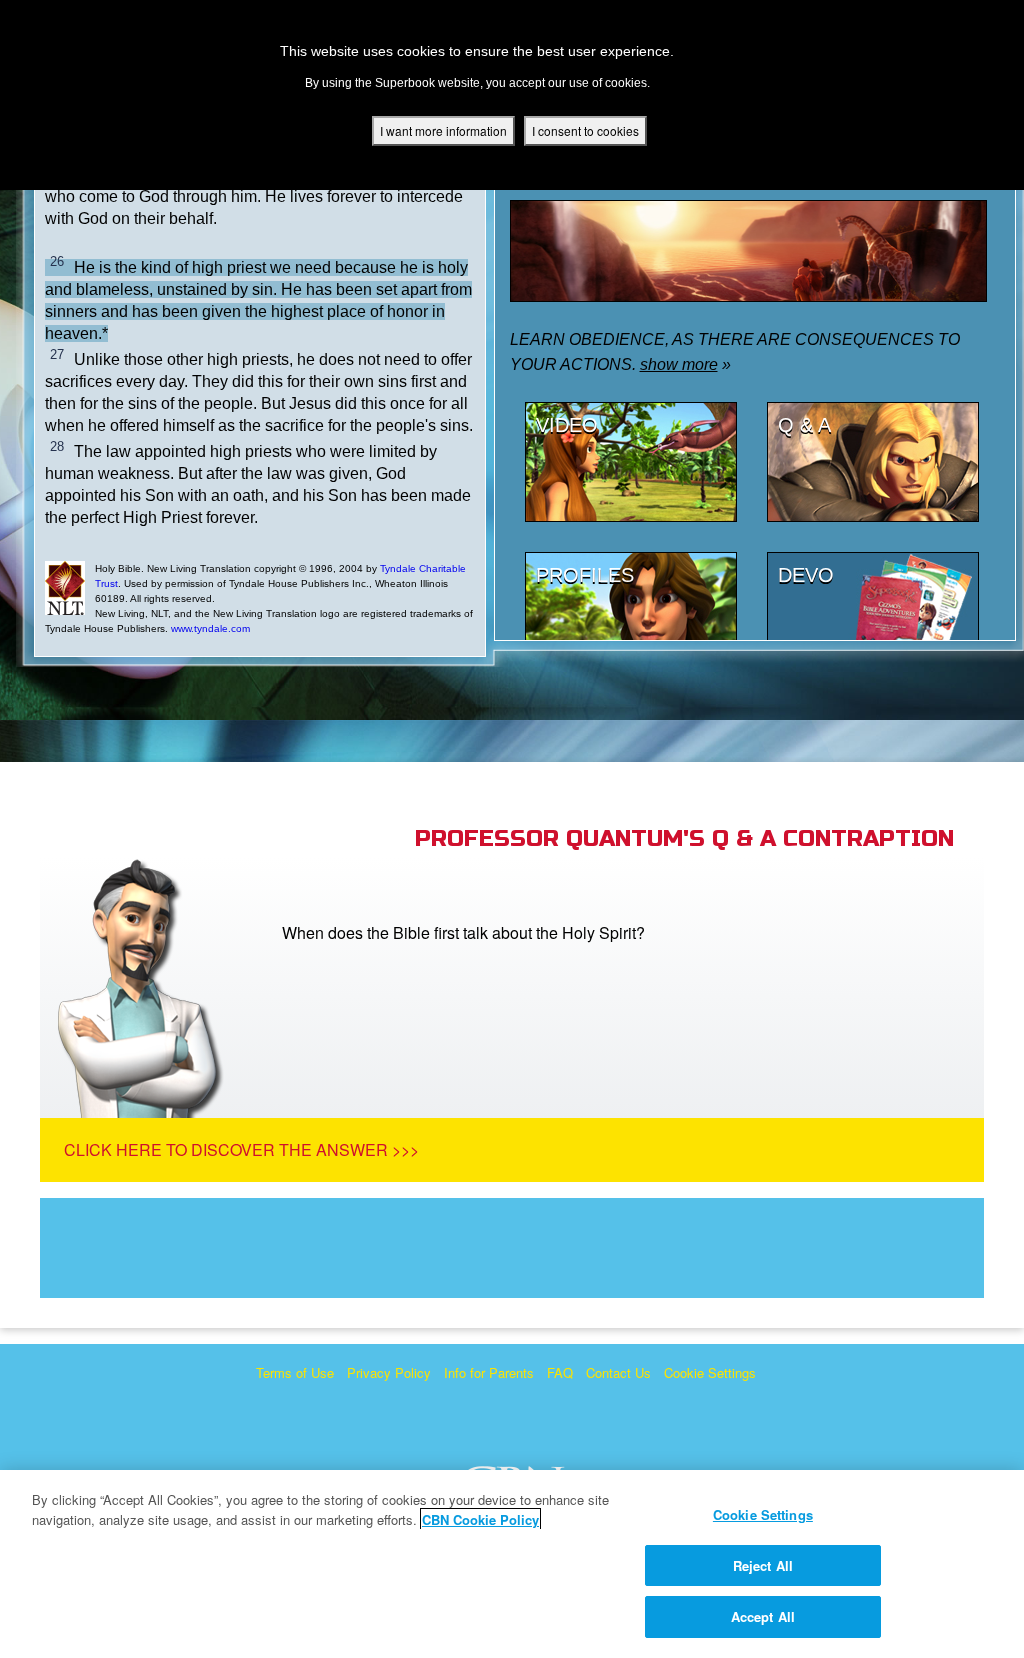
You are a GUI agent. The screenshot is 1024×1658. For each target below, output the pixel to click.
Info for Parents (489, 1372)
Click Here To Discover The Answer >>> (241, 1149)
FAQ (560, 1372)
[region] (512, 1564)
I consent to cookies (585, 130)
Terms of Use (295, 1372)
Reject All (763, 1565)
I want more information (443, 130)
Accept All (763, 1616)
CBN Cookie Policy (480, 1519)
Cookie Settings (710, 1372)
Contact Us (618, 1372)
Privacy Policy (389, 1372)
